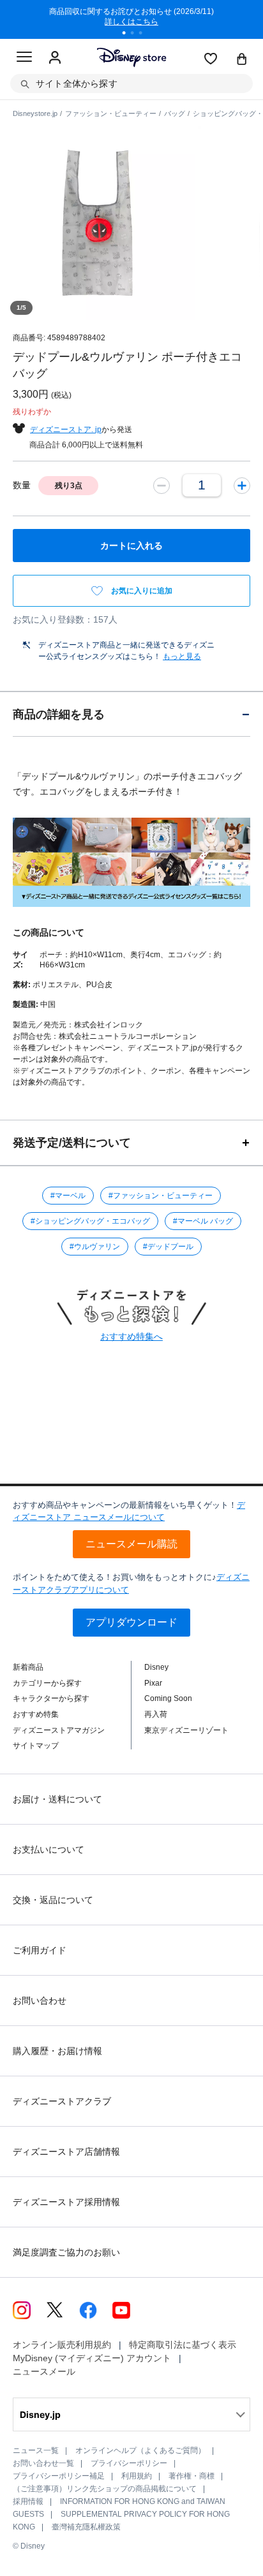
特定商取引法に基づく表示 (183, 2345)
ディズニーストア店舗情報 (66, 2152)
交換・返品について (53, 1900)
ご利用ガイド (40, 1950)
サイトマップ (36, 1746)
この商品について (49, 932)
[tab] (131, 714)
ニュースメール (44, 2371)
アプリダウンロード (131, 1622)
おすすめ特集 (36, 1714)
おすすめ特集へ (131, 1336)
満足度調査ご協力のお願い (66, 2252)
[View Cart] (242, 60)
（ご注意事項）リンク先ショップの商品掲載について (105, 2489)
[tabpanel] (131, 19)
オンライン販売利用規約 (62, 2345)
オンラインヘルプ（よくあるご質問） (140, 2450)
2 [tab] (137, 34)
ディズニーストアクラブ (62, 2101)
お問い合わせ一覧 (43, 2463)
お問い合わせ (40, 2001)
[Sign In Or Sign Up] (55, 58)
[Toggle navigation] (24, 59)
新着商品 (28, 1667)
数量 (22, 485)
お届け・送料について (57, 1799)
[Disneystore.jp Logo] (132, 57)
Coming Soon (168, 1698)
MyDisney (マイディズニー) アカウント (92, 2358)
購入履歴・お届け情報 (57, 2051)
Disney (156, 1667)
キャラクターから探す (51, 1698)
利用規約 (137, 2476)
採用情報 (28, 2501)
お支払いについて (49, 1849)
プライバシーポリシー (129, 2463)
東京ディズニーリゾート (186, 1730)
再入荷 (156, 1714)
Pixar (153, 1683)
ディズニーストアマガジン (59, 1730)
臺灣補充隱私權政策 (86, 2527)
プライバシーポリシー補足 (59, 2476)
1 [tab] (128, 34)
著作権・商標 (192, 2476)
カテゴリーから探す (47, 1683)
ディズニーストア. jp (66, 430)
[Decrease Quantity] (162, 486)
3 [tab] (145, 34)
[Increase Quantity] (242, 486)
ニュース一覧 (36, 2450)
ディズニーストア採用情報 (66, 2202)
